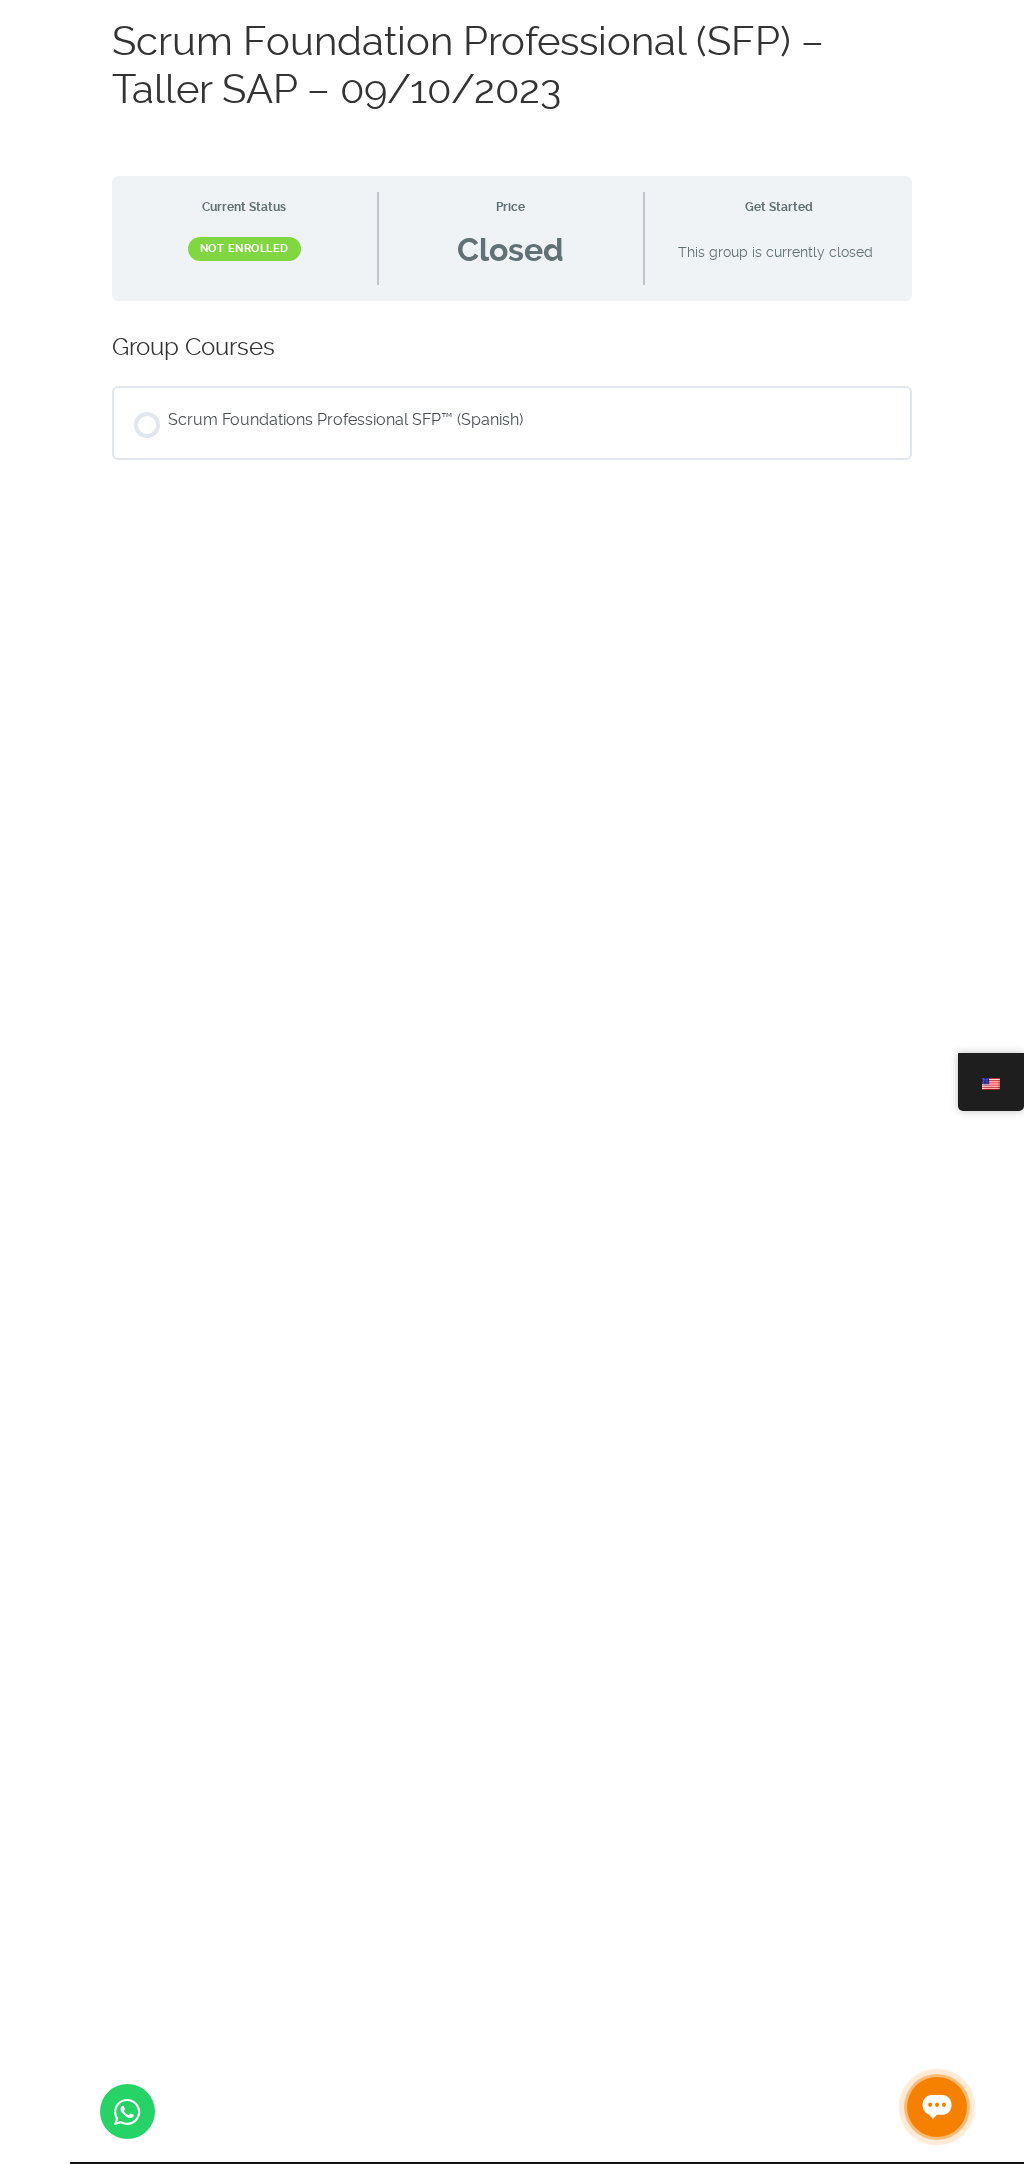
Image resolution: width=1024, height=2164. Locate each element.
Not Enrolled (244, 248)
